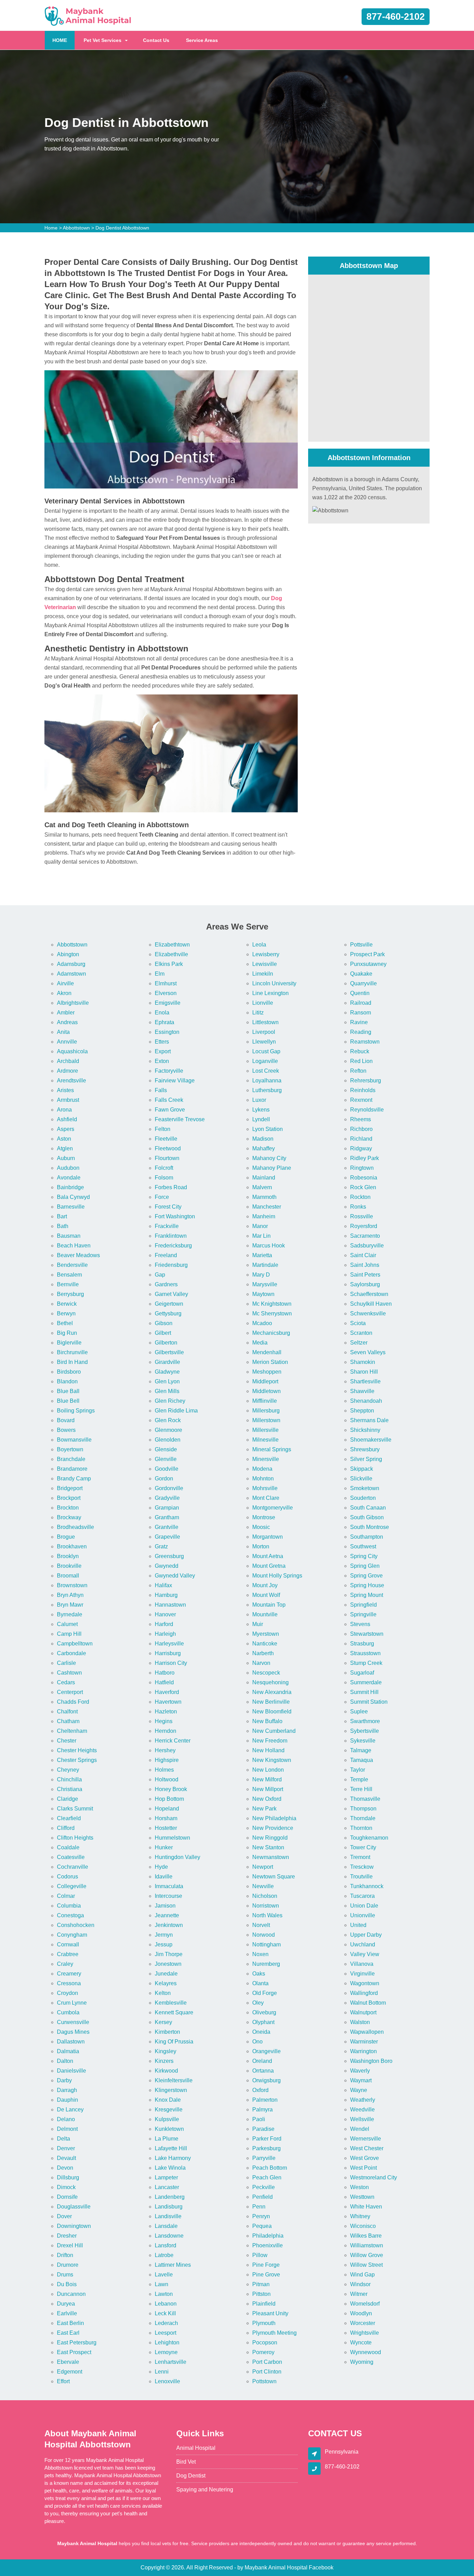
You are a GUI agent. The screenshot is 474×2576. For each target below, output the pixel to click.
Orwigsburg (266, 2080)
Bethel (65, 1323)
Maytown (263, 1294)
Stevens (360, 1624)
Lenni (162, 2372)
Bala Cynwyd (73, 1197)
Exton (162, 1061)
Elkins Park (169, 964)
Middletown (266, 1391)
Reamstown (365, 1042)
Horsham (166, 1818)
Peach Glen (267, 2177)
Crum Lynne (72, 2003)
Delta (64, 2139)
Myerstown (266, 1634)
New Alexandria (272, 1692)
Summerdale (366, 1682)
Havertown (168, 1702)
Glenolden (168, 1440)
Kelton (163, 1993)
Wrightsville (365, 2333)
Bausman (69, 1236)
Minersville (266, 1459)
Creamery (69, 1974)
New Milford (267, 1779)
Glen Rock (168, 1420)
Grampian (167, 1508)
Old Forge (265, 1993)
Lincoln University (274, 983)
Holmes (164, 1770)
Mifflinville (265, 1401)
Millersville (265, 1430)
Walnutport (363, 2012)
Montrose (264, 1517)
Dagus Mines (73, 2032)
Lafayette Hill (171, 2148)
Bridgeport (70, 1488)
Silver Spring (366, 1459)
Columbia (69, 1906)
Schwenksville (368, 1313)
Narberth (263, 1653)
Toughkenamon (369, 1838)
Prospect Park (367, 954)
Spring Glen (365, 1566)
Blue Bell (68, 1401)
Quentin (360, 993)
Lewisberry (266, 954)
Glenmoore (168, 1430)
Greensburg (169, 1556)
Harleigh (165, 1634)
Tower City (363, 1847)
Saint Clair (363, 1255)
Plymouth (264, 2323)
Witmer (359, 2294)
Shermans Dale (369, 1420)
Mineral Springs (272, 1449)
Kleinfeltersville (174, 2080)
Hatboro (165, 1673)
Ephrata (164, 1022)
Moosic (261, 1527)
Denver (66, 2148)
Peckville (264, 2187)
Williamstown (367, 2245)
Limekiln (263, 974)
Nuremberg (266, 1964)
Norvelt (261, 1925)
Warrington (363, 2051)
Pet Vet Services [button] (103, 40)
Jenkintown (169, 1925)
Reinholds (363, 1090)
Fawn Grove (170, 1110)
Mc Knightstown (272, 1304)
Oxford (260, 2090)
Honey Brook (171, 1789)
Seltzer (359, 1343)
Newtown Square (274, 1877)
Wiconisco (363, 2226)
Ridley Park (365, 1158)
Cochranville (73, 1867)
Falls (161, 1090)
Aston (64, 1139)
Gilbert (163, 1333)
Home (51, 228)
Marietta (262, 1255)
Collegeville (72, 1886)
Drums (65, 2275)
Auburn (66, 1158)
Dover (64, 2216)
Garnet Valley (171, 1294)
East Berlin (70, 2323)
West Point (363, 2168)
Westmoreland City (374, 2177)
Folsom (164, 1178)
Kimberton (167, 2032)
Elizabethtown (172, 945)
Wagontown (365, 1983)
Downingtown (74, 2226)
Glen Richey (170, 1401)
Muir (258, 1624)
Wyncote (361, 2342)
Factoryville (169, 1071)
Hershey (165, 1750)
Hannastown (170, 1605)
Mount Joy (265, 1585)
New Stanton (268, 1847)
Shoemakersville (371, 1440)
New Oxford (267, 1799)
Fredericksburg (173, 1246)
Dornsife (67, 2197)
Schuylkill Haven (371, 1304)
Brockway (69, 1517)
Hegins (164, 1721)
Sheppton (362, 1411)
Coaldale (68, 1847)
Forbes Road (171, 1187)
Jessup (164, 1944)
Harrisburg (168, 1653)
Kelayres (166, 1983)
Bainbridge (70, 1187)
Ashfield (67, 1119)
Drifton (65, 2255)
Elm (160, 974)
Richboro (361, 1129)
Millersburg (266, 1411)
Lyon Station (268, 1129)
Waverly (360, 2071)
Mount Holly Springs (277, 1576)
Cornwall (68, 1944)
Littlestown (265, 1022)
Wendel (360, 2129)
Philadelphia (268, 2236)
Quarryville (363, 983)
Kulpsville (167, 2119)
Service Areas (202, 40)
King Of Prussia (174, 2042)
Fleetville (166, 1139)
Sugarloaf (362, 1673)
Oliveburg (264, 2012)
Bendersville (72, 1265)
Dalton (65, 2061)
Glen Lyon (167, 1381)
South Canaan (368, 1508)
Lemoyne (166, 2352)
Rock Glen (363, 1187)
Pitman (261, 2284)
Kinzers (164, 2061)
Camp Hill (69, 1634)
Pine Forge (266, 2265)
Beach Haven (74, 1246)
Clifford (66, 1828)
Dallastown (71, 2042)
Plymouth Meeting (274, 2333)
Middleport (265, 1381)
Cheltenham (72, 1731)
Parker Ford (267, 2139)
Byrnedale (70, 1614)
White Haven (366, 2207)
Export (163, 1051)
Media (260, 1343)
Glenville (166, 1459)
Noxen (260, 1954)
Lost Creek (266, 1071)
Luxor (259, 1100)
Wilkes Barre (366, 2236)
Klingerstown (171, 2090)
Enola (162, 1013)
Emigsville (168, 1003)
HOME (64, 40)
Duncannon (71, 2294)
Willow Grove (367, 2255)
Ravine (359, 1022)
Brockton (68, 1508)
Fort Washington (175, 1216)
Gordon (164, 1479)
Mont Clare (266, 1498)
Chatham (68, 1721)
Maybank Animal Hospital (276, 2568)
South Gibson (367, 1517)
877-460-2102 (396, 17)
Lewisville (265, 964)
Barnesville (71, 1207)
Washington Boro (371, 2061)
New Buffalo (267, 1721)
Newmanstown (271, 1857)
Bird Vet (186, 2462)
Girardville (167, 1362)
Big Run (67, 1333)
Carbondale (71, 1653)
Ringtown (362, 1168)
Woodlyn (361, 2313)
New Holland (268, 1750)
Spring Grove (366, 1576)
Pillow (260, 2255)
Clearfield (69, 1818)
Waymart (361, 2080)
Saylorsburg (365, 1284)
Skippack (362, 1469)
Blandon (67, 1381)
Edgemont (70, 2372)
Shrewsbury (365, 1449)
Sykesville (363, 1741)
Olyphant (263, 2022)
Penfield (263, 2197)
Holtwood (167, 1779)
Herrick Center (173, 1741)
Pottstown (264, 2381)
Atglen (65, 1148)
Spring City (364, 1556)
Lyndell (261, 1119)
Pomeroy (263, 2352)
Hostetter (166, 1828)
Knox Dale (168, 2100)
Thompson (363, 1809)
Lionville (263, 1003)
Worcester (363, 2323)
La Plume (167, 2139)
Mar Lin (261, 1236)
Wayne (359, 2090)
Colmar (66, 1896)
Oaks (259, 1974)
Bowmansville (74, 1440)
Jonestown (168, 1964)
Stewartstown (367, 1634)
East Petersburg (77, 2342)
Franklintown (171, 1236)
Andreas (67, 1022)
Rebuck (360, 1051)
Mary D (261, 1275)
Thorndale (363, 1818)
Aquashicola (72, 1051)
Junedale (166, 1974)
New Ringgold (270, 1838)
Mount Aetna (268, 1556)
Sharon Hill (364, 1372)
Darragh (67, 2090)
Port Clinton (267, 2372)
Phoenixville (268, 2245)
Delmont (67, 2129)
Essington (167, 1032)
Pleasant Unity (270, 2313)
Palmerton (265, 2100)
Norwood (264, 1935)
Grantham (167, 1517)
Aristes (65, 1090)
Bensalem (69, 1275)
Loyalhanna (267, 1080)
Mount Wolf (266, 1595)
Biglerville (69, 1343)
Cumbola (68, 2012)
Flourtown (167, 1158)
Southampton (367, 1537)
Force (162, 1197)
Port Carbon (267, 2362)
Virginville (362, 1974)
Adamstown (71, 974)
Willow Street (366, 2265)
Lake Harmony (173, 2158)
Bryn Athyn (70, 1595)
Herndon (166, 1731)
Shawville (362, 1391)
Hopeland (167, 1809)
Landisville (168, 2216)
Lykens (261, 1110)
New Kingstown (272, 1760)
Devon (65, 2168)
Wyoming (362, 2362)
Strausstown (365, 1653)
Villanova (362, 1964)
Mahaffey (264, 1148)
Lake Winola (170, 2168)
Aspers (66, 1129)
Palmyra (263, 2110)
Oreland (262, 2061)
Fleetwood (168, 1148)
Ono (257, 2042)
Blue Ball (68, 1391)
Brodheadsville (75, 1527)
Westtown (362, 2197)
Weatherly (363, 2100)
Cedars (66, 1682)
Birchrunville (72, 1352)
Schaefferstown (369, 1294)
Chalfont (67, 1711)
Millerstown (266, 1420)
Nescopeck (266, 1673)
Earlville (67, 2313)
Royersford (364, 1226)
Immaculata (169, 1886)
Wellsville (362, 2119)
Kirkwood (166, 2071)
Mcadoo (262, 1323)
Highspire (167, 1760)
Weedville (362, 2110)
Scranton (361, 1333)
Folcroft (164, 1168)
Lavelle (164, 2275)
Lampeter (166, 2177)
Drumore (68, 2265)
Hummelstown (172, 1838)
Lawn (162, 2284)
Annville (67, 1042)
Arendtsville (71, 1080)
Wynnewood (366, 2352)
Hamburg (166, 1595)
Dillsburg (68, 2177)
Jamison (165, 1906)
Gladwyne (167, 1372)
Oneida (261, 2032)
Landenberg (170, 2197)
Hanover (165, 1614)
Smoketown (365, 1488)
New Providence (273, 1828)
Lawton (164, 2294)
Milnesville (265, 1440)
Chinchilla (69, 1779)
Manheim (264, 1216)
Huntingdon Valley (177, 1857)
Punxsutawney (368, 964)
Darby (64, 2080)
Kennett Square (174, 2012)
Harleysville (169, 1644)
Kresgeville (169, 2110)
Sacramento (365, 1236)
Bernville (68, 1284)
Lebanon (166, 2304)
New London (268, 1770)
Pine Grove (266, 2275)
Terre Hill (361, 1789)
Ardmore (67, 1071)
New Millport (268, 1789)
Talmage (361, 1750)
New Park (264, 1809)
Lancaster (167, 2187)
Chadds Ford (73, 1702)
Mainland (264, 1178)
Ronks (358, 1207)
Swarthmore (365, 1721)
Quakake (361, 974)
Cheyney (68, 1770)
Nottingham (266, 1944)
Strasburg (362, 1644)
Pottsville (361, 945)
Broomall (68, 1576)
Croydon (67, 1993)
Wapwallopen (367, 2032)
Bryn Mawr (70, 1605)
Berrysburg (70, 1294)
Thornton (361, 1828)
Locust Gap (266, 1051)
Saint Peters (365, 1275)
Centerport (70, 1692)
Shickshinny (365, 1430)
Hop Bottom (169, 1799)
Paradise (263, 2129)
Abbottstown (76, 228)
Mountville (265, 1614)
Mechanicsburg (271, 1333)
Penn (259, 2207)
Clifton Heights (75, 1838)
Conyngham (72, 1935)
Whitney (360, 2216)
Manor (260, 1226)
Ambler (66, 1013)
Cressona (69, 1983)
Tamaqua (362, 1760)
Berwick (67, 1304)
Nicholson (265, 1896)
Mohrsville (265, 1488)
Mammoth (264, 1197)
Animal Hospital (196, 2448)
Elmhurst (166, 983)
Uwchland (363, 1944)
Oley (258, 2003)
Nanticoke (265, 1644)
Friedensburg (171, 1265)
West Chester (367, 2148)
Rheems (361, 1119)
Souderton (363, 1498)
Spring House (367, 1585)
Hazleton (166, 1711)
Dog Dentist (191, 2476)
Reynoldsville (367, 1110)
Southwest (363, 1546)
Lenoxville (167, 2381)
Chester (67, 1741)
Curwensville (73, 2022)
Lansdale (166, 2226)
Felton (163, 1129)
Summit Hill (364, 1692)
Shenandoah (366, 1401)
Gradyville (167, 1498)
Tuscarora (362, 1896)
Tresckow (362, 1867)
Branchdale (71, 1459)
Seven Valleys (368, 1352)
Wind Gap (362, 2275)
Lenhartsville (171, 2362)
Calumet (67, 1624)
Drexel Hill (70, 2245)
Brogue (66, 1537)
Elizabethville (171, 954)
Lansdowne (169, 2236)
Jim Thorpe (169, 1954)
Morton (261, 1546)
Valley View (365, 1954)
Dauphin (67, 2100)
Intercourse (168, 1896)
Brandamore (72, 1469)
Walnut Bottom (368, 2003)
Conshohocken (76, 1925)
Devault (66, 2158)
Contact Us (156, 40)
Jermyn (164, 1935)
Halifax (163, 1585)
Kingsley (166, 2051)
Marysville (265, 1284)
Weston (359, 2187)
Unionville (363, 1915)
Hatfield (164, 1682)
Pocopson (265, 2342)
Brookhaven (72, 1546)
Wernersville (366, 2139)
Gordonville (169, 1488)
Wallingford (364, 1993)
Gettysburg (168, 1313)
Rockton (360, 1197)
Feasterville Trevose (180, 1119)
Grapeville (167, 1537)
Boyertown (70, 1449)
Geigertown (169, 1304)
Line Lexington (270, 993)
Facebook (321, 2568)
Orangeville (266, 2051)
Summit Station (369, 1702)
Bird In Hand (72, 1362)
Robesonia (364, 1178)
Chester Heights (77, 1750)
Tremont (360, 1857)
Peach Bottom (270, 2168)
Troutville (361, 1877)
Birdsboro (69, 1372)
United (358, 1925)
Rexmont (361, 1100)
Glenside (166, 1449)
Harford (164, 1624)
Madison (263, 1139)
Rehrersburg (366, 1080)
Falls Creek (169, 1100)
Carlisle (66, 1663)
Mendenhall (267, 1352)
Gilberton (166, 1343)
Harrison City (171, 1663)
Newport (263, 1867)
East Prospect (74, 2352)
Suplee (359, 1711)
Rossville (362, 1216)
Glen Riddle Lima (176, 1411)
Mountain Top (269, 1605)
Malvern (262, 1187)
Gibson (164, 1323)
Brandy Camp (74, 1479)
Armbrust (68, 1100)
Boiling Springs (76, 1411)
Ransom (361, 1013)
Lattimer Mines (173, 2265)
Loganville (265, 1061)
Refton (358, 1071)
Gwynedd (167, 1566)
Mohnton (263, 1479)
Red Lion (361, 1061)
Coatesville (71, 1857)
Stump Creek (366, 1663)
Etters (162, 1042)
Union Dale (364, 1906)
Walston (360, 2022)
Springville (363, 1614)
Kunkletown (169, 2129)
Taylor (358, 1770)
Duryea (66, 2304)
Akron (64, 993)
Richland (361, 1139)
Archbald (68, 1061)
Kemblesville (171, 2003)
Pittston (261, 2294)
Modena (262, 1469)
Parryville (264, 2158)
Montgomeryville (273, 1508)
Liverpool (264, 1032)
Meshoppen (267, 1372)
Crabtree (68, 1954)
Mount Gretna (269, 1566)
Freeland (166, 1255)
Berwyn (66, 1313)
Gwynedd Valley (175, 1576)
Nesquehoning (270, 1682)
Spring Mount (367, 1595)
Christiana (70, 1789)
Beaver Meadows (78, 1255)
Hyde (161, 1867)
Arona (64, 1110)
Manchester (267, 1207)
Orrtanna (263, 2071)
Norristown (266, 1906)
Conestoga (70, 1915)
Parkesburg (266, 2148)
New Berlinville (271, 1702)
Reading (361, 1032)
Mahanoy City (269, 1158)
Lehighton (167, 2342)
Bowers (66, 1430)
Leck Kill (165, 2313)
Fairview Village (175, 1080)
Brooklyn (68, 1556)
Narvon (261, 1663)
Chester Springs (77, 1760)
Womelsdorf (365, 2304)
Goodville (167, 1469)
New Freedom (270, 1741)
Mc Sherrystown (272, 1313)
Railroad (361, 1003)
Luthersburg (267, 1090)
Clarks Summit (75, 1809)
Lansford (166, 2245)
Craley (65, 1964)
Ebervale (68, 2362)
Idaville (164, 1877)
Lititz (258, 1013)
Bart (62, 1216)
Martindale (265, 1265)
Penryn (261, 2216)
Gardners (166, 1284)
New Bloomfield (272, 1711)
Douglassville (74, 2207)
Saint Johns (365, 1265)
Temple (359, 1779)
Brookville (69, 1566)
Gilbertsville (169, 1352)
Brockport (69, 1498)
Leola (259, 945)
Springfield (363, 1605)
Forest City (168, 1207)
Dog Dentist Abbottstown (122, 228)
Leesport (166, 2333)
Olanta (260, 1983)
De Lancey (70, 2110)
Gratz (161, 1546)
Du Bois (67, 2284)
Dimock (66, 2187)
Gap (160, 1275)
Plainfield (264, 2304)
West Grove (365, 2158)
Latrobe (164, 2255)
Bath (63, 1226)
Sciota (358, 1323)
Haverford (167, 1692)
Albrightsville (73, 1003)
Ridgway (361, 1148)
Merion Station (270, 1362)
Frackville (167, 1226)
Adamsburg (71, 964)
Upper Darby (366, 1935)
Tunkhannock (367, 1886)
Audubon (68, 1168)
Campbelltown (75, 1644)
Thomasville (365, 1799)
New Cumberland (274, 1731)
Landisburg (169, 2207)
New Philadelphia (274, 1818)
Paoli (259, 2119)
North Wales (267, 1915)
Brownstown (72, 1585)
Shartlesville (365, 1381)
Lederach (166, 2323)
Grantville (167, 1527)
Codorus (67, 1877)
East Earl (68, 2333)
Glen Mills (167, 1391)
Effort (63, 2381)
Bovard (66, 1420)
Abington (68, 954)
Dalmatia (68, 2051)
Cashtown (69, 1673)
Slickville (361, 1479)
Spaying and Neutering (205, 2489)
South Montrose (370, 1527)
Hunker (164, 1847)
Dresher (67, 2236)
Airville (65, 983)
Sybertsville (365, 1731)
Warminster (364, 2042)
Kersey (163, 2022)
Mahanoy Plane (272, 1168)
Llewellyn (264, 1042)
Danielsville (71, 2071)
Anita (63, 1032)
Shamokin (363, 1362)
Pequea (262, 2226)
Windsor (360, 2284)
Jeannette (167, 1915)
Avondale (69, 1178)
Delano (66, 2119)
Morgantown (268, 1537)
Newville (263, 1886)
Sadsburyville (367, 1246)
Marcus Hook (269, 1246)
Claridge (67, 1799)
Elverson (166, 993)
